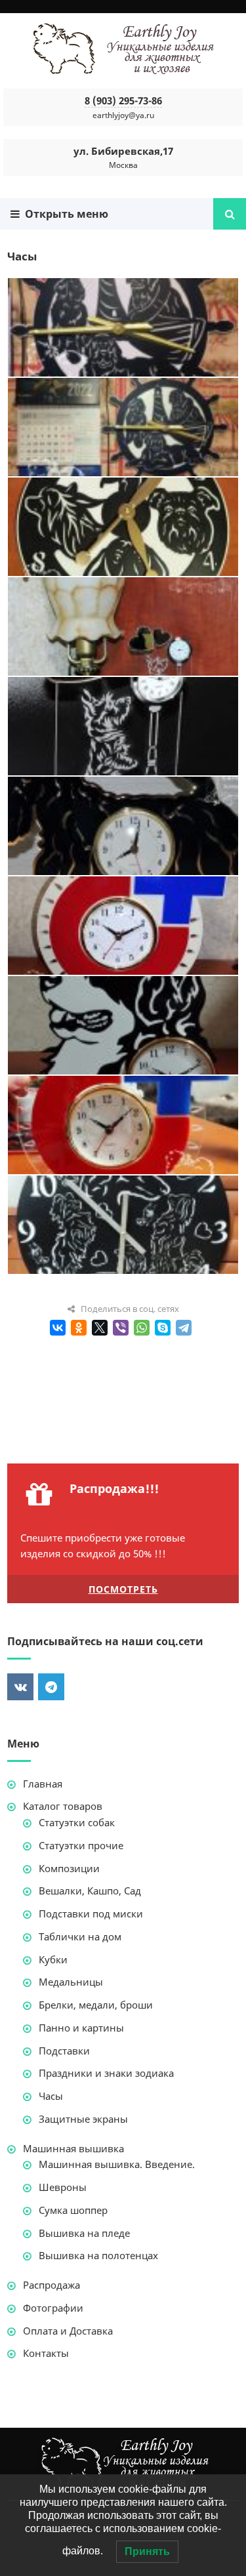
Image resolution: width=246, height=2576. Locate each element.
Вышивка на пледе (84, 2233)
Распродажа (51, 2285)
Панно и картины (81, 2028)
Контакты (46, 2353)
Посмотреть (123, 1589)
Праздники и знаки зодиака (106, 2073)
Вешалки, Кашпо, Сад (90, 1891)
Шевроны (63, 2187)
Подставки (64, 2051)
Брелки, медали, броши (96, 2005)
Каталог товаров (63, 1806)
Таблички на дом (80, 1936)
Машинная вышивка (73, 2148)
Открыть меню (64, 214)
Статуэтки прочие (81, 1845)
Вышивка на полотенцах (98, 2255)
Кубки (53, 1959)
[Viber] (121, 1328)
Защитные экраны (83, 2119)
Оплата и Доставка (68, 2331)
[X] (100, 1328)
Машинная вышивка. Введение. (117, 2164)
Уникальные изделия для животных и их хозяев (123, 49)
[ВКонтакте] (58, 1328)
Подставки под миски (91, 1913)
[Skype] (163, 1328)
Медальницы (71, 1982)
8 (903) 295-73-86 (123, 100)
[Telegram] (184, 1328)
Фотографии (53, 2308)
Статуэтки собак (77, 1822)
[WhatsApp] (142, 1328)
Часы (51, 2096)
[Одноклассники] (79, 1328)
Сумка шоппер (73, 2210)
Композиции (69, 1868)
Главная (43, 1784)
